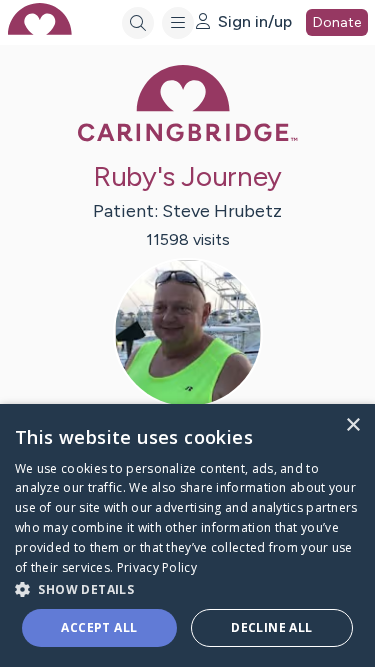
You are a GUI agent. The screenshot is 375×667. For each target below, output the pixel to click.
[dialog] (187, 535)
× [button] (352, 425)
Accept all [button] (99, 627)
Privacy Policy (157, 567)
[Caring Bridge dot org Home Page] (188, 137)
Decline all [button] (271, 627)
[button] (187, 588)
